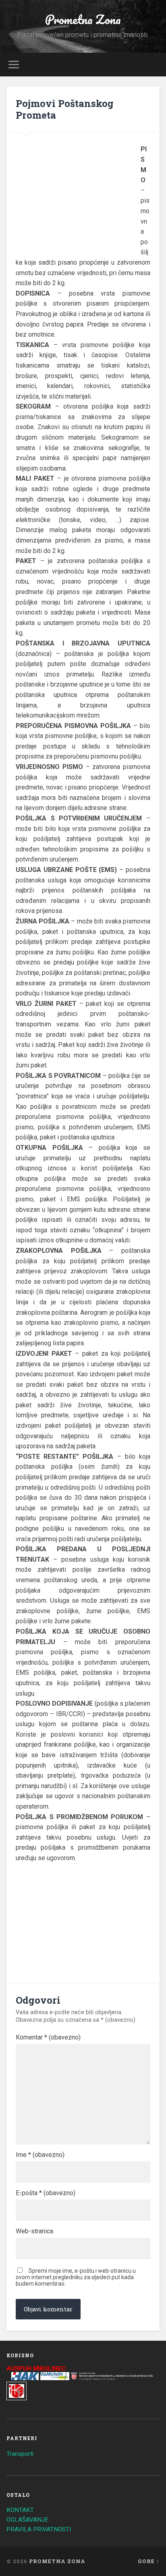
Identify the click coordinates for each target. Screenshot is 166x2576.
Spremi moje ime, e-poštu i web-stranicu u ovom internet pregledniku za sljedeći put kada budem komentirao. (76, 2277)
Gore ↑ (149, 2561)
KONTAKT (20, 2510)
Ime (40, 2155)
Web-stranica (34, 2231)
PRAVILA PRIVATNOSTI (39, 2529)
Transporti (20, 2454)
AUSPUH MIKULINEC (36, 2368)
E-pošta (46, 2193)
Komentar (48, 2037)
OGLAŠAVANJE (27, 2520)
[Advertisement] (78, 196)
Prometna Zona (83, 20)
